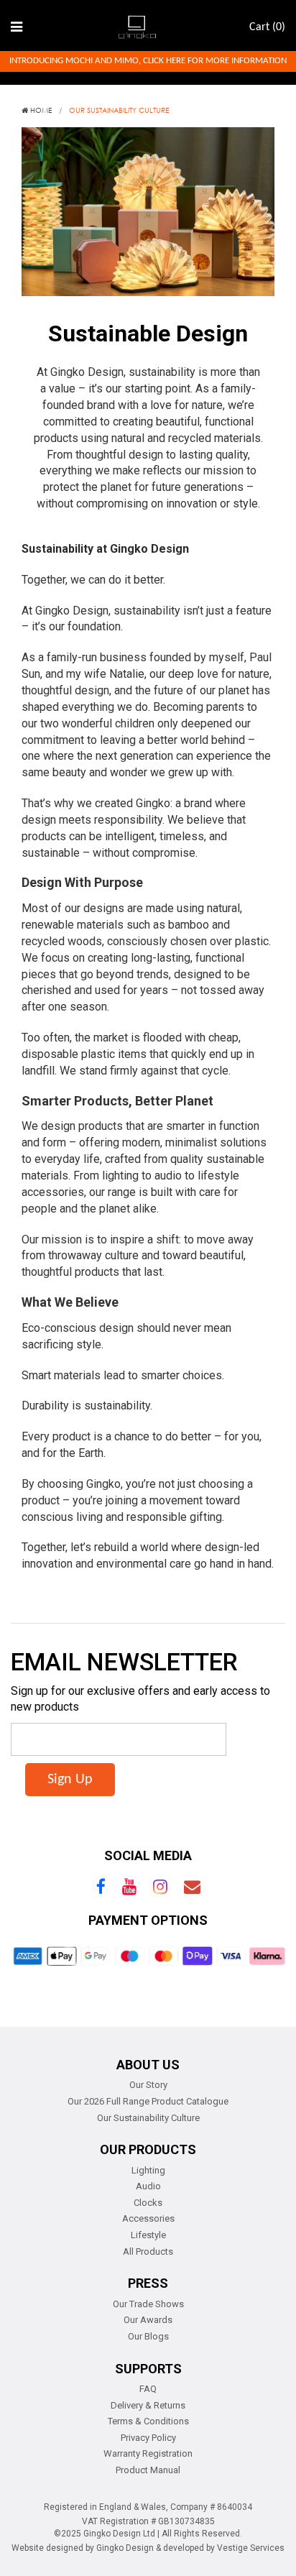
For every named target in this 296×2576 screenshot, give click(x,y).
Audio (148, 2186)
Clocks (148, 2203)
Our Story (148, 2085)
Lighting (148, 2170)
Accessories (148, 2218)
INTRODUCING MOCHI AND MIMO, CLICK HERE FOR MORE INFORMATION (148, 61)
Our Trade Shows (148, 2304)
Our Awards (148, 2320)
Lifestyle (148, 2235)
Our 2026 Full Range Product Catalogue (148, 2101)
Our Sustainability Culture (148, 2118)
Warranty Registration (148, 2453)
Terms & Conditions (148, 2421)
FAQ (148, 2389)
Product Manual (148, 2470)
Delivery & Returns (148, 2405)
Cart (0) (267, 27)
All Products (148, 2251)
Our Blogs (148, 2336)
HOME (40, 110)
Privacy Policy (148, 2438)
